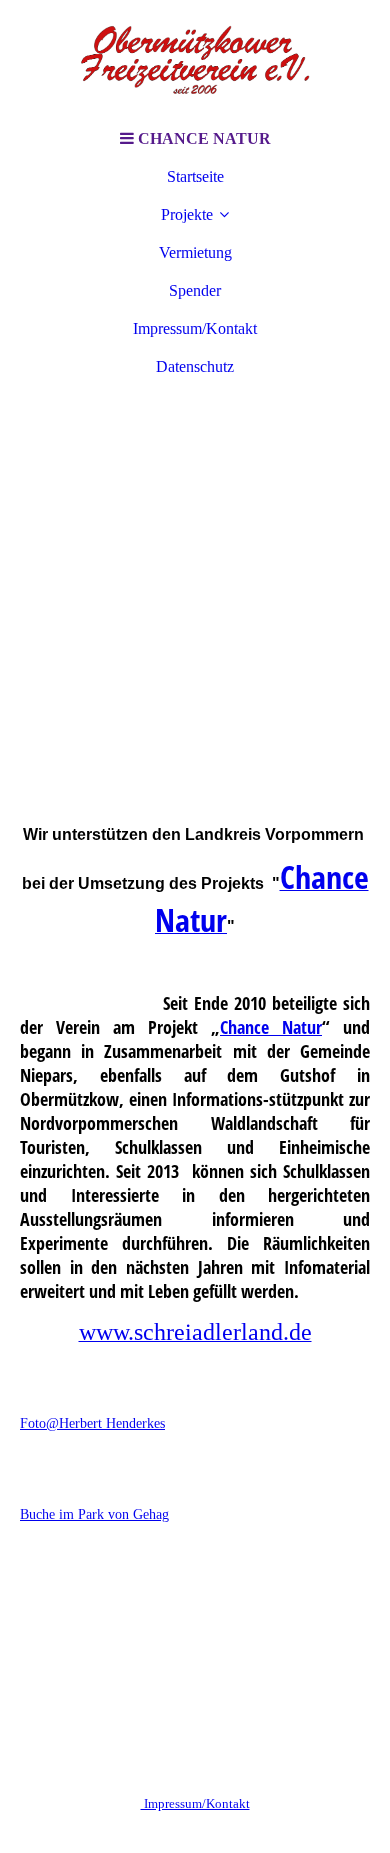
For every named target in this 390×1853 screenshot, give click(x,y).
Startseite (195, 176)
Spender (195, 290)
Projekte (187, 214)
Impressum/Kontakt (195, 328)
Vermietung (195, 252)
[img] (195, 60)
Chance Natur (271, 1027)
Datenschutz (195, 366)
